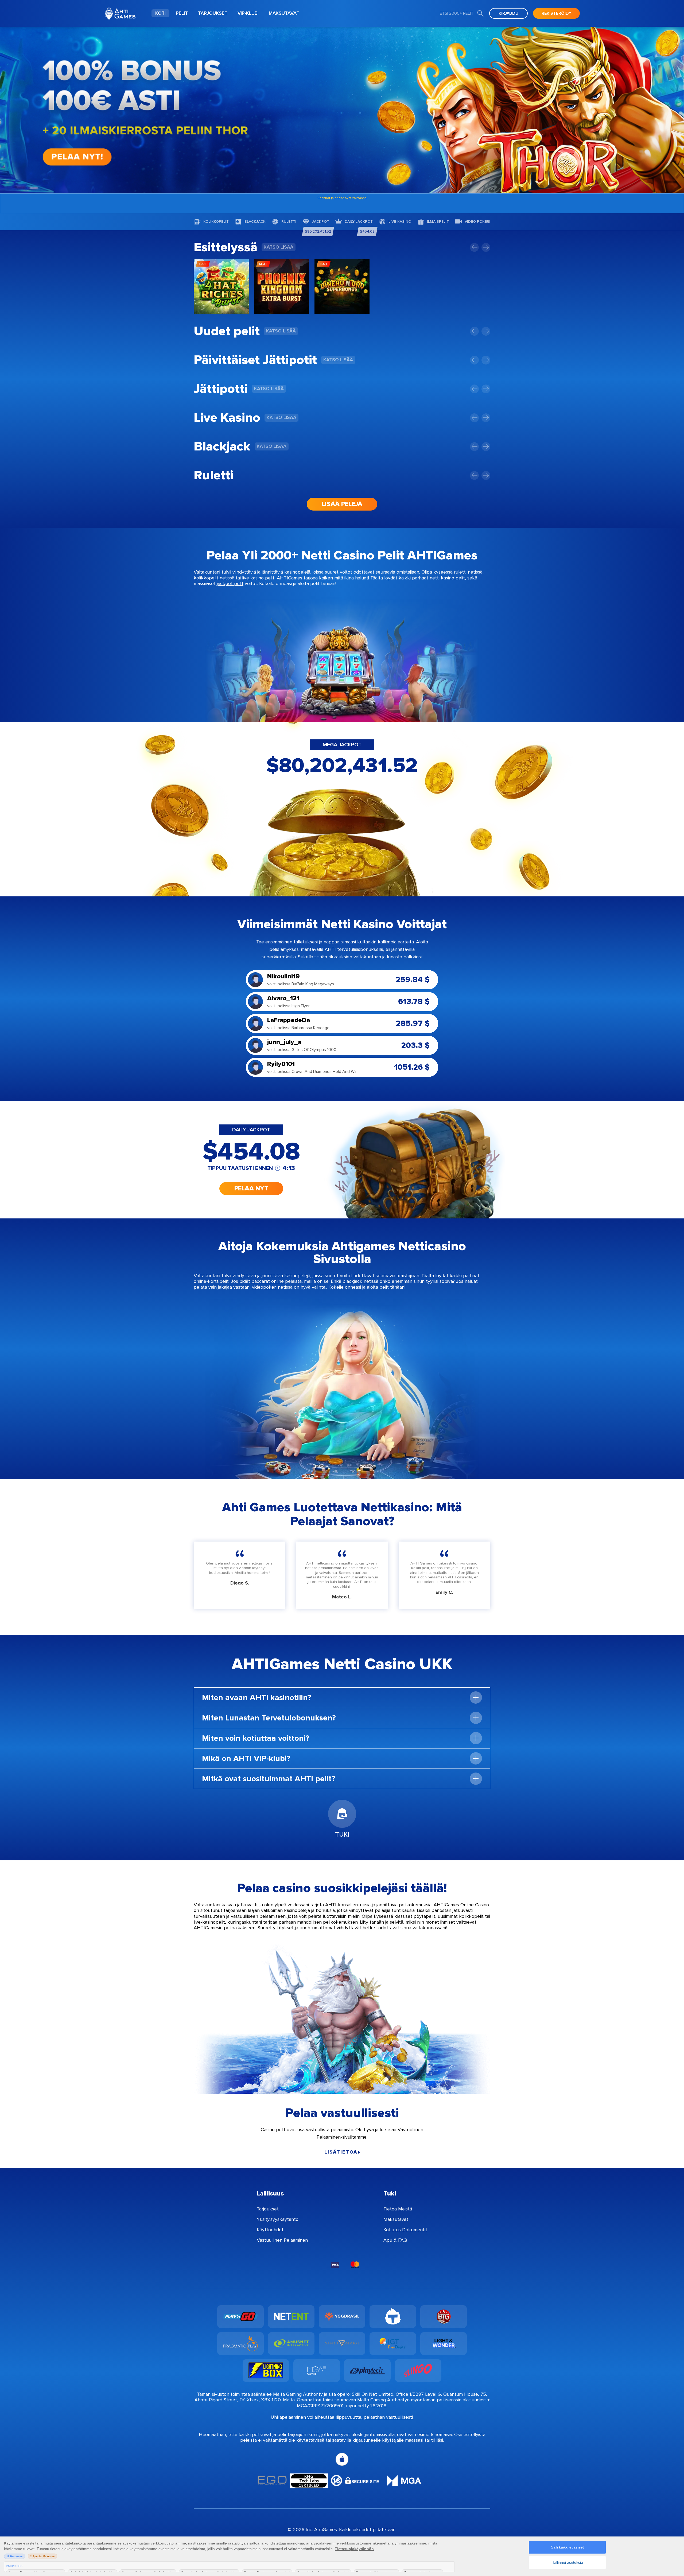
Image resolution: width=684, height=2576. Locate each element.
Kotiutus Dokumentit (405, 2230)
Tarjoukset (268, 2209)
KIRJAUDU (508, 13)
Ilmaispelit (438, 222)
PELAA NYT (251, 1188)
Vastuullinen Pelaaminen (282, 2240)
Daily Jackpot (359, 222)
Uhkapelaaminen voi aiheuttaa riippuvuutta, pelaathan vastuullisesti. (342, 2417)
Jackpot (321, 222)
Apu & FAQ (395, 2240)
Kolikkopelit (216, 222)
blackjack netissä (360, 1281)
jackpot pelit (230, 583)
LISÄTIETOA (341, 2152)
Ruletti (289, 222)
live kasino (253, 578)
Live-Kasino (400, 222)
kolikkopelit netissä (214, 578)
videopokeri (264, 1287)
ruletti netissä (468, 572)
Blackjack (255, 222)
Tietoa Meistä (398, 2209)
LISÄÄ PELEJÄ (342, 504)
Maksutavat (396, 2219)
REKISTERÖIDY (556, 13)
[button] (474, 247)
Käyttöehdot (270, 2230)
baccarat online (268, 1281)
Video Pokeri (477, 222)
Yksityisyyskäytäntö (278, 2219)
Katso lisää (279, 247)
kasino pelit (453, 578)
